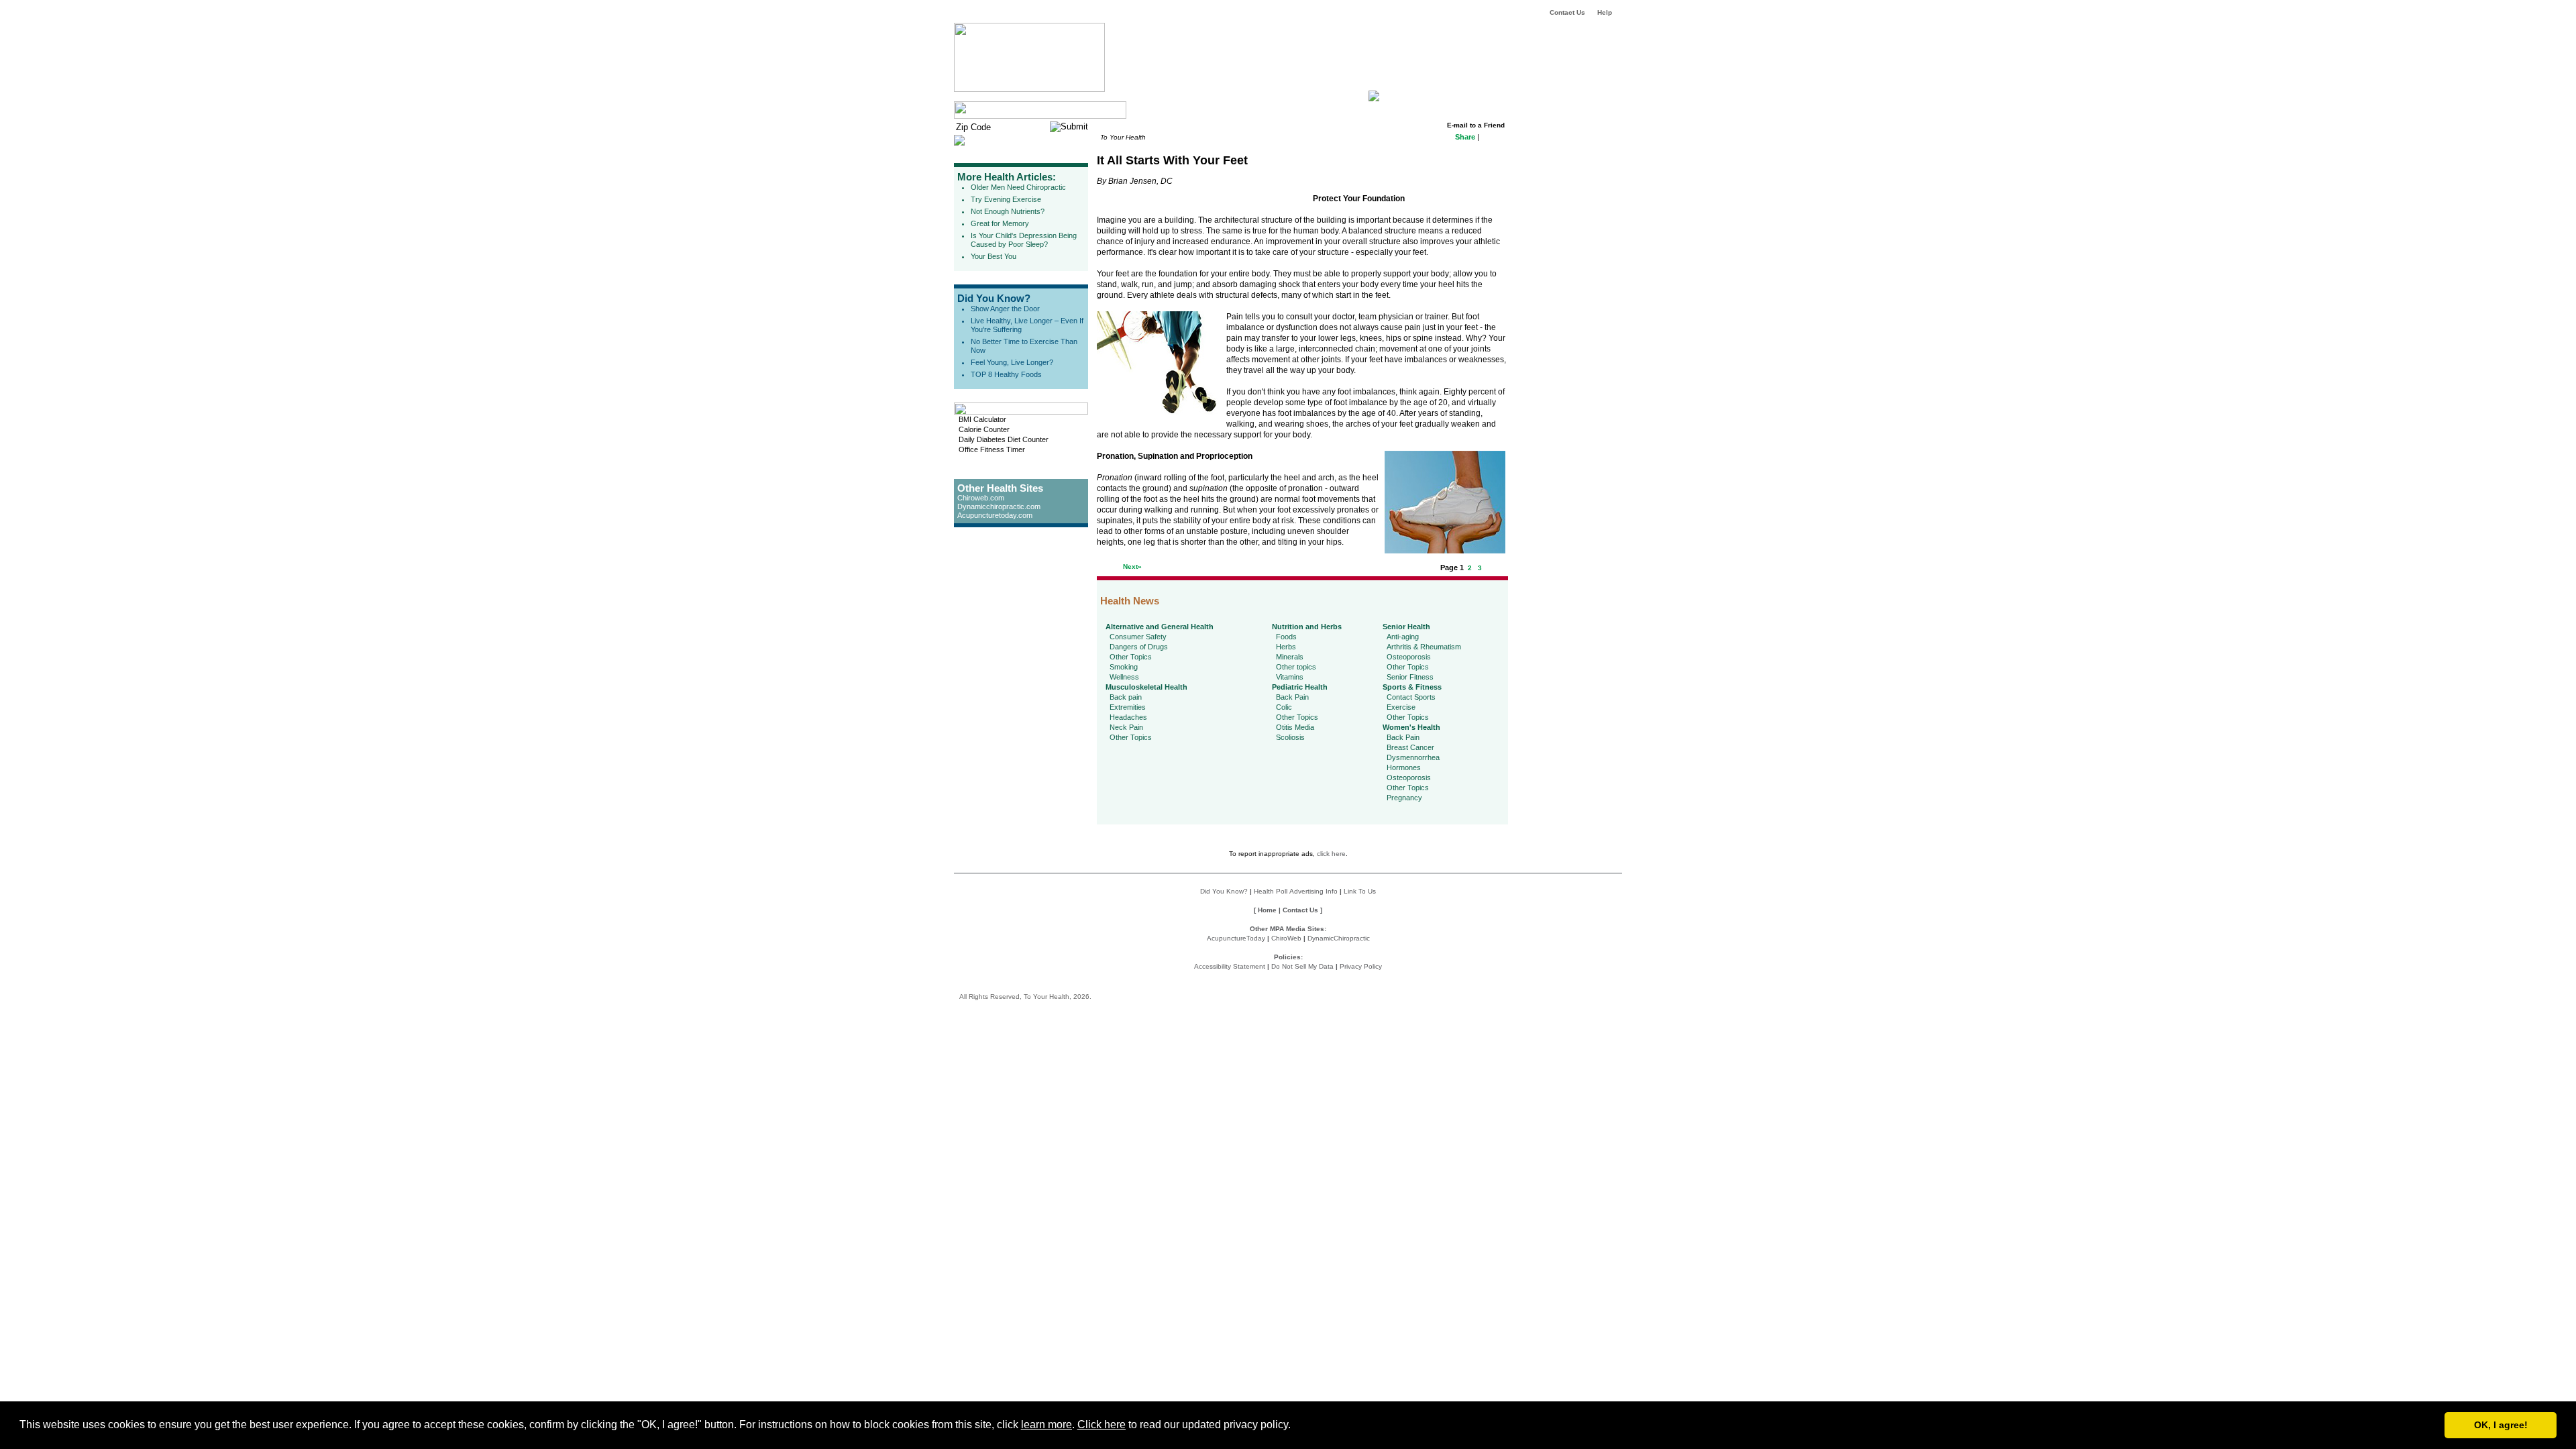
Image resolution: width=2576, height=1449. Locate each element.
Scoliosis (1290, 737)
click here (1331, 854)
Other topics (1296, 667)
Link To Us (1360, 891)
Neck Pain (1126, 727)
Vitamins (1290, 677)
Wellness (1124, 677)
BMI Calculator (982, 419)
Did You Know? (994, 298)
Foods (1286, 637)
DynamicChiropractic (1339, 938)
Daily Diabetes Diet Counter (1004, 439)
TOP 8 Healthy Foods (1006, 374)
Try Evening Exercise (1006, 199)
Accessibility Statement (1230, 966)
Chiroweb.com (981, 498)
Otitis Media (1295, 727)
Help (1605, 12)
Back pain (1126, 697)
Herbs (1286, 647)
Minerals (1290, 657)
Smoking (1124, 667)
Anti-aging (1403, 637)
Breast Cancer (1410, 747)
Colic (1284, 707)
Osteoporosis (1409, 657)
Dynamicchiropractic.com (999, 506)
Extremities (1128, 707)
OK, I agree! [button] (2501, 1425)
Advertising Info (1313, 891)
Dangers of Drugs (1139, 647)
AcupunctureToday (1236, 938)
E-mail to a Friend (1476, 125)
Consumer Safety (1138, 637)
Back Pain (1292, 697)
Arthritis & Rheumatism (1424, 647)
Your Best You (994, 256)
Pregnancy (1404, 798)
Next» (1132, 567)
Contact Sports (1411, 697)
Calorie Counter (984, 429)
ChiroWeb (1286, 938)
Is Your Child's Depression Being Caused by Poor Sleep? (1024, 240)
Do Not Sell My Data (1302, 966)
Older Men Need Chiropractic (1018, 187)
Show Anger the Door (1005, 309)
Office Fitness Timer (992, 449)
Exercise (1401, 707)
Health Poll (1271, 891)
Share (1465, 137)
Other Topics (1131, 657)
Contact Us (1567, 12)
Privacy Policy (1361, 966)
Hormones (1404, 767)
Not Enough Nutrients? (1008, 211)
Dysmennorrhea (1413, 757)
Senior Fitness (1410, 677)
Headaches (1128, 717)
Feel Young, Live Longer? (1012, 362)
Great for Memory (1000, 223)
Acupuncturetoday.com (995, 515)
